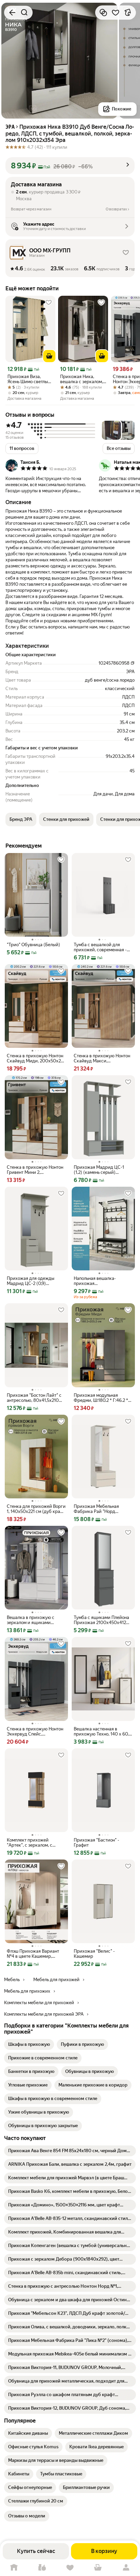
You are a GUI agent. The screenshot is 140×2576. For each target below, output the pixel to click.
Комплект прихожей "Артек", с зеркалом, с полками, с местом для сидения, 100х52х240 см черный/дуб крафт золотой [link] (35, 1843)
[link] (29, 2044)
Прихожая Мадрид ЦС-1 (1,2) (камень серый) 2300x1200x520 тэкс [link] (99, 1170)
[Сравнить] (103, 13)
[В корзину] (49, 356)
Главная (14, 2568)
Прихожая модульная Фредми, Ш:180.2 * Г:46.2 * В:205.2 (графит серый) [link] (101, 1398)
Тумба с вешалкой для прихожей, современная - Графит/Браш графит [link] (100, 947)
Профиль (126, 2568)
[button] (70, 166)
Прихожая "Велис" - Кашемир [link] (94, 1954)
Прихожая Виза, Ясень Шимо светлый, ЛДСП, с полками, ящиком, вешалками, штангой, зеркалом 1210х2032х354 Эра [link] (30, 379)
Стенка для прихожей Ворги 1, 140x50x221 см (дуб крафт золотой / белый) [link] (36, 1509)
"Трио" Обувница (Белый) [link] (33, 945)
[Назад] (12, 13)
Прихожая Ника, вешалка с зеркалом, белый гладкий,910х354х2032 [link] (83, 379)
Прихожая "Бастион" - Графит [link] (97, 1843)
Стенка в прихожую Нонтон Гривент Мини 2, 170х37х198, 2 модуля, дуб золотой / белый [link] (35, 1170)
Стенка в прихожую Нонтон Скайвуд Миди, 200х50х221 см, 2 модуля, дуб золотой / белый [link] (36, 1058)
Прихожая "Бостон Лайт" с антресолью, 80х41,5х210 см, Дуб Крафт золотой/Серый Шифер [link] (34, 1398)
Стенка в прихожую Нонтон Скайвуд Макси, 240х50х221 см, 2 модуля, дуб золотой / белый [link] (102, 1058)
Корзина (98, 2568)
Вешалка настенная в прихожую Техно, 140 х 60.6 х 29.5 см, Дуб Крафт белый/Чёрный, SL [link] (103, 1731)
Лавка (42, 2568)
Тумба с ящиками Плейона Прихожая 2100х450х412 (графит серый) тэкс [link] (101, 1620)
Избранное (70, 2568)
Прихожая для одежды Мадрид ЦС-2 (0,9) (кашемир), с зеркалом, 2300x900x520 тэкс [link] (31, 1281)
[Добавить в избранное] (116, 13)
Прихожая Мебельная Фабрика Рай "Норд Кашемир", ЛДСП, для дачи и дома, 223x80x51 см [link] (102, 1509)
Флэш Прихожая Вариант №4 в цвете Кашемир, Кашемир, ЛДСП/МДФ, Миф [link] (36, 1954)
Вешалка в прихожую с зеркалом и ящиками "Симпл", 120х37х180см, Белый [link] (32, 1620)
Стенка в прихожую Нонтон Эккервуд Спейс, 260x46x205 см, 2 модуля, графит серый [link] (35, 1731)
